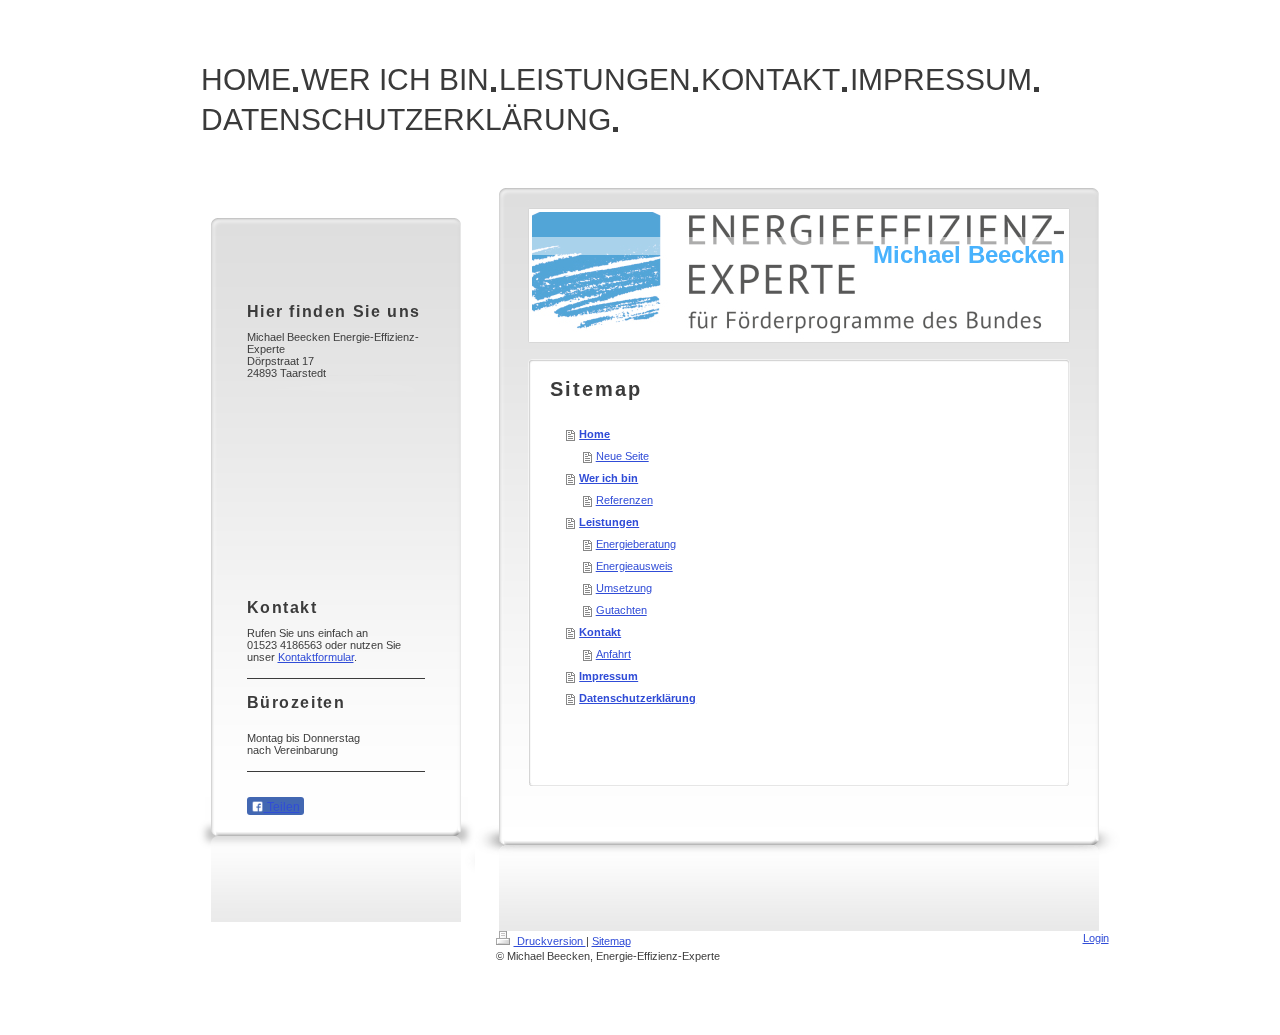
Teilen (282, 807)
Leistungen (609, 522)
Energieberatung (636, 544)
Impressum (608, 676)
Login (1096, 938)
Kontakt (600, 632)
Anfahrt (613, 654)
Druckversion (550, 941)
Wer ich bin (608, 478)
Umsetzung (624, 588)
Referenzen (624, 500)
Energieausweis (634, 566)
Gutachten (621, 610)
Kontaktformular (316, 657)
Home (594, 434)
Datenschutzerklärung (637, 698)
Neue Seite (622, 456)
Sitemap (611, 941)
